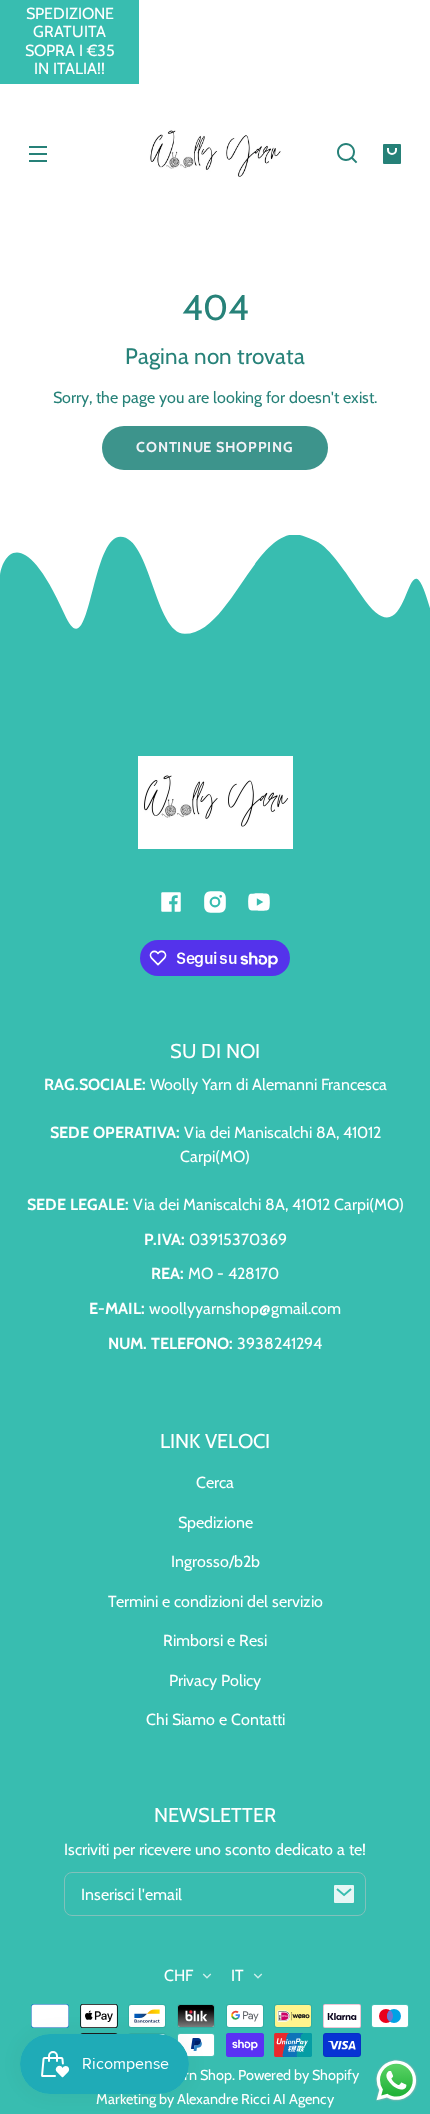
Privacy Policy (215, 1680)
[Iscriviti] (344, 1894)
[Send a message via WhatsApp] (396, 2080)
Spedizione (215, 1522)
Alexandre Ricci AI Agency (255, 2099)
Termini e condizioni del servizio (215, 1601)
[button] (347, 153)
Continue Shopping (214, 447)
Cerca (215, 1482)
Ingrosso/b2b (215, 1561)
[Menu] (38, 153)
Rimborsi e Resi (215, 1640)
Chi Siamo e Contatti (215, 1719)
